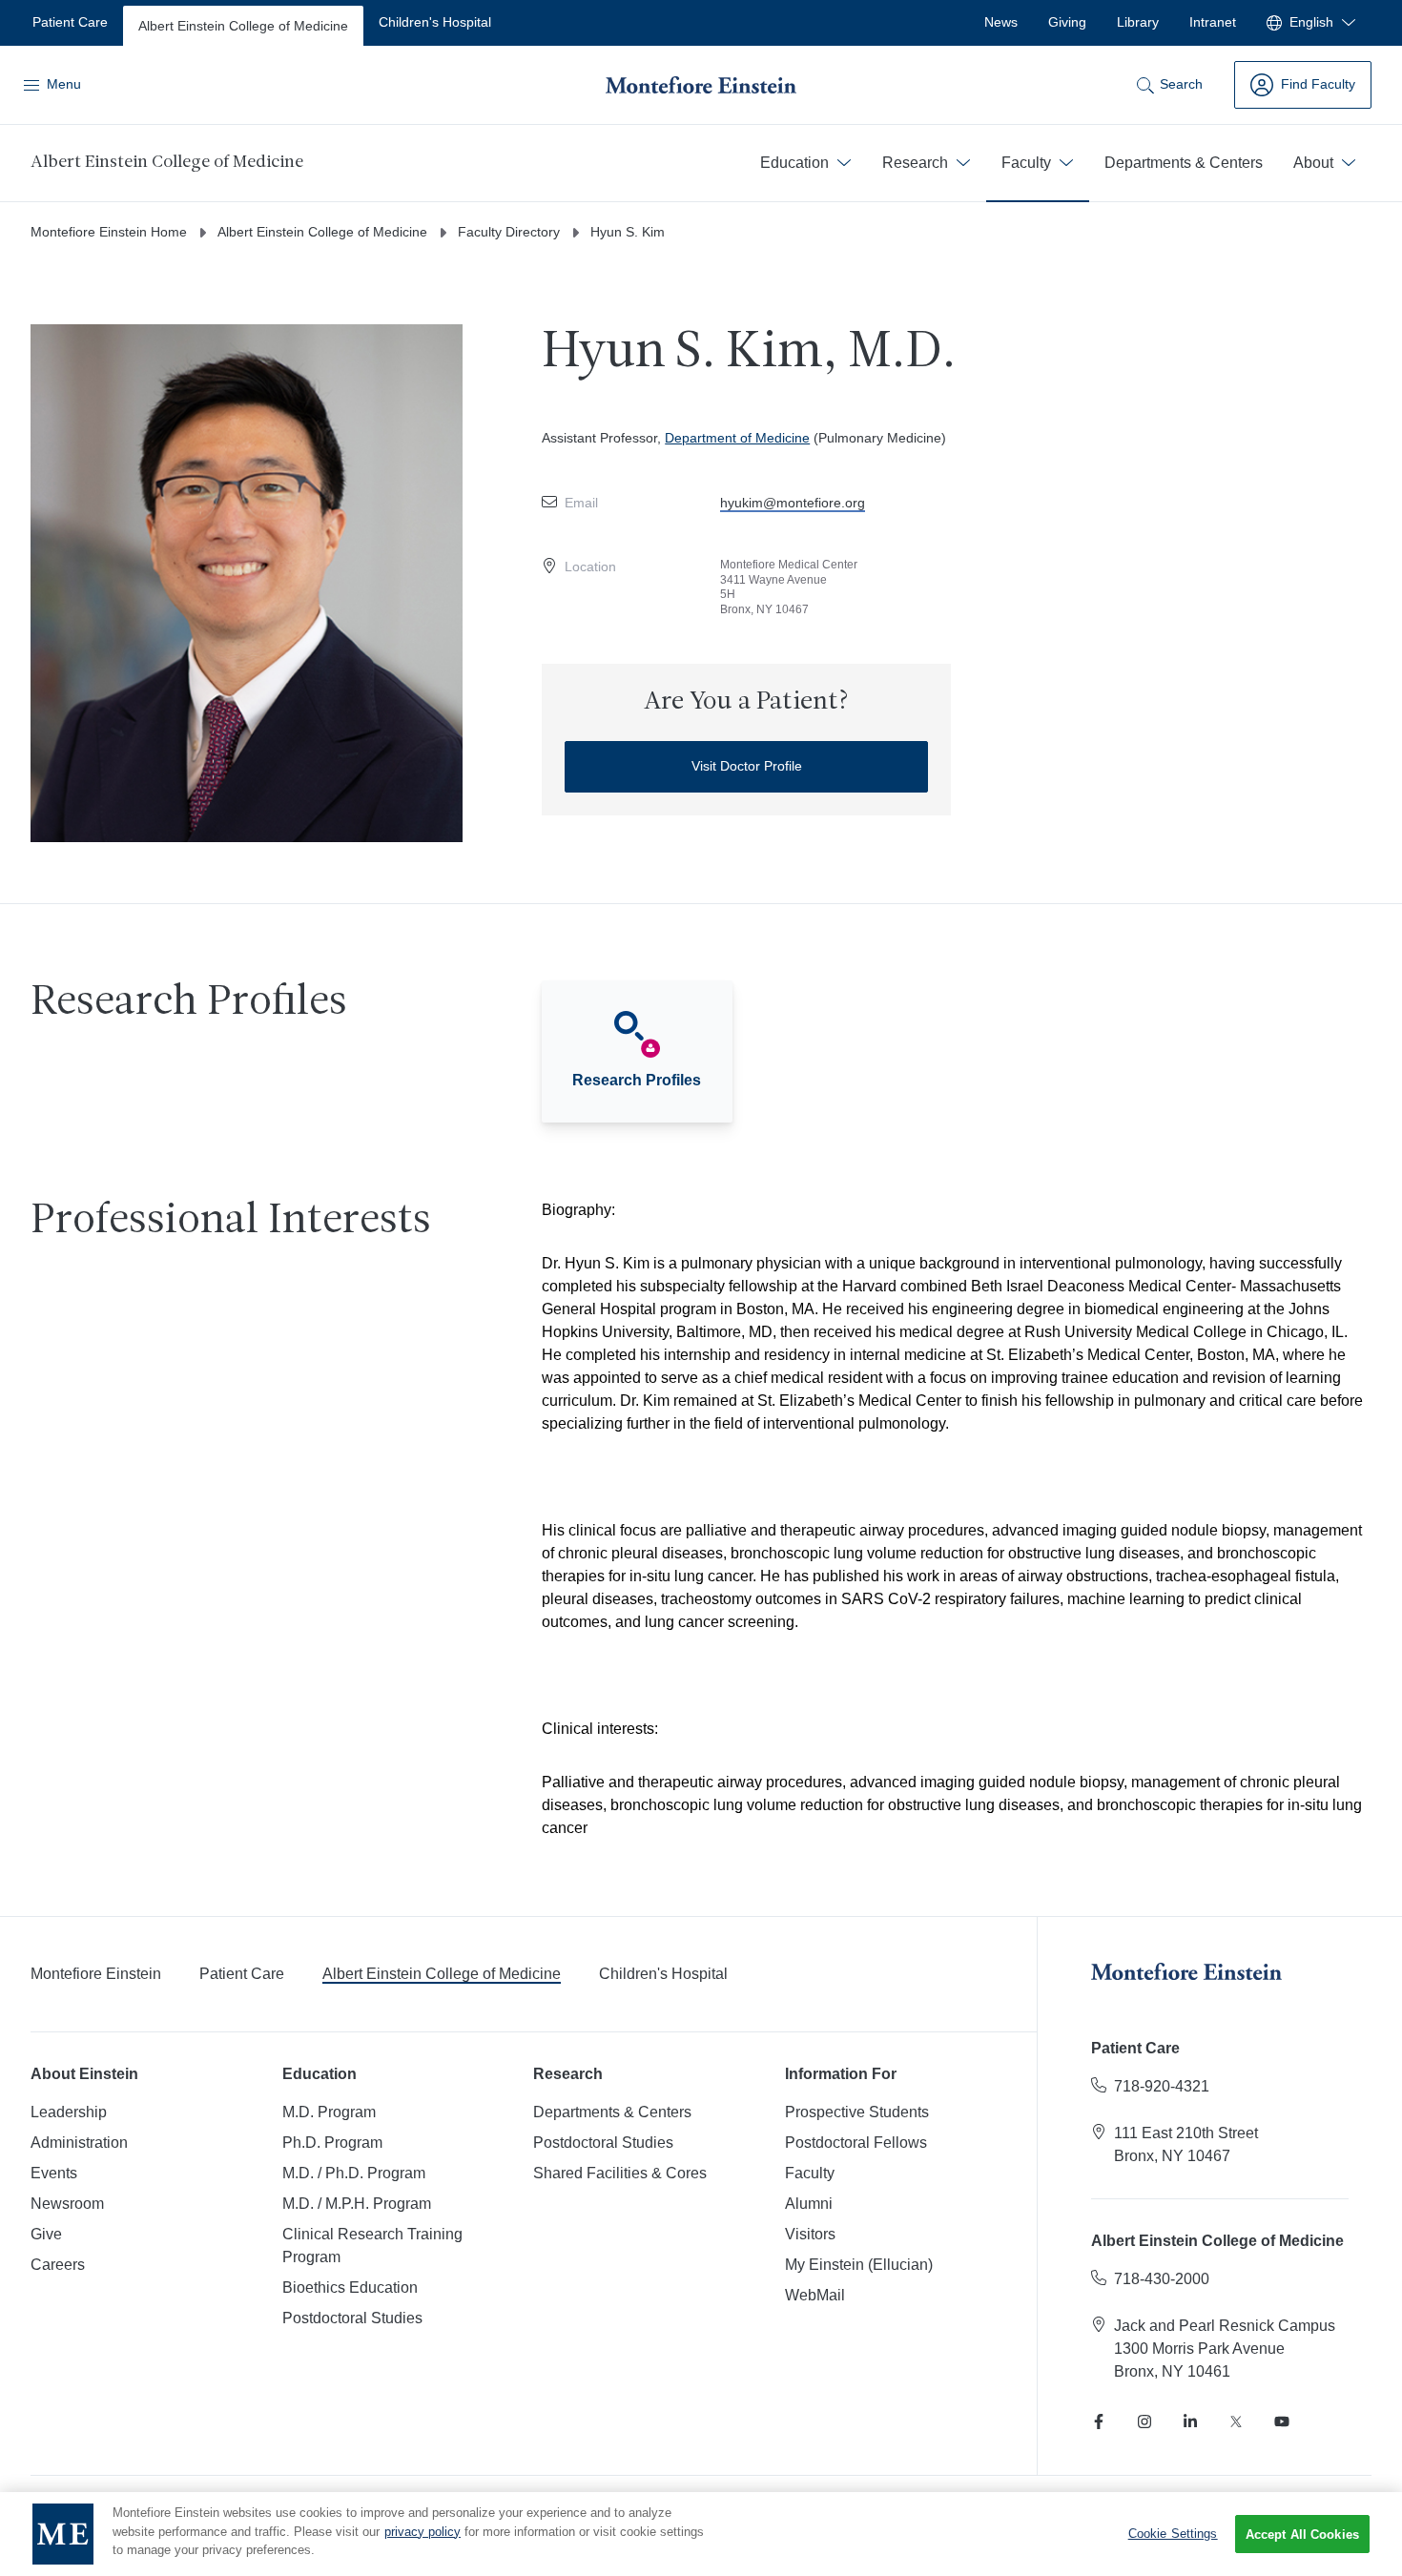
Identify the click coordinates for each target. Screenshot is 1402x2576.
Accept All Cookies (1302, 2535)
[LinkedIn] (1190, 2421)
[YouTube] (1282, 2421)
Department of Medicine (737, 438)
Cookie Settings (1173, 2534)
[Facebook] (1099, 2421)
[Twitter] (1236, 2421)
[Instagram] (1144, 2421)
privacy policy (423, 2532)
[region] (701, 2534)
